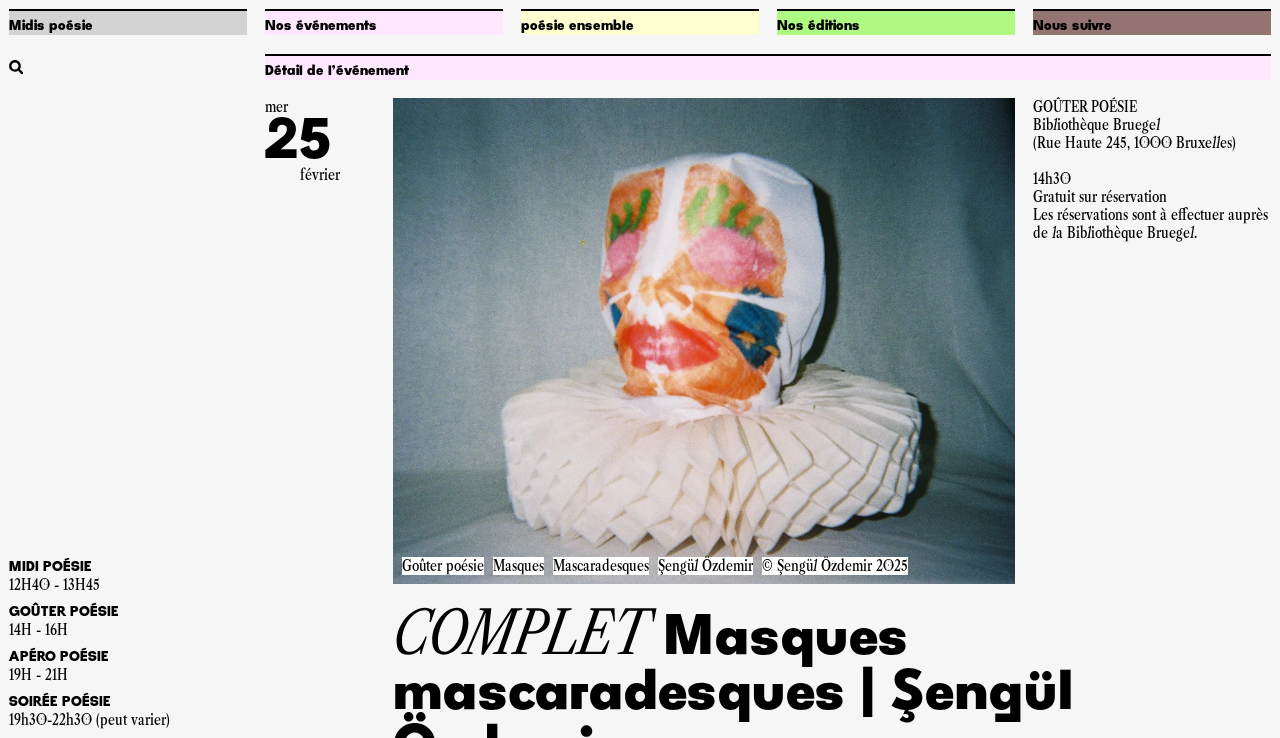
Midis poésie (51, 26)
